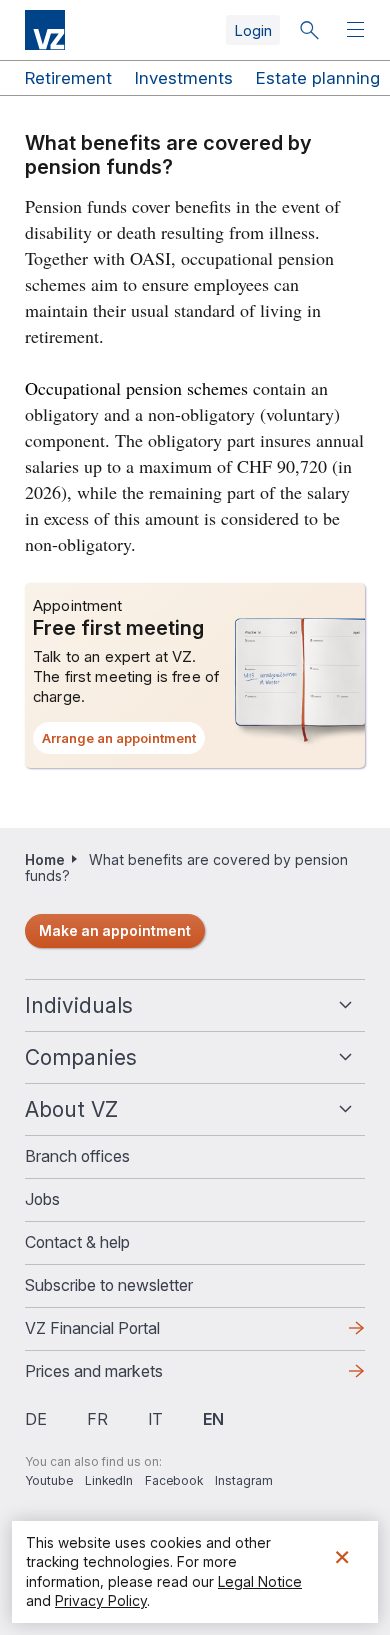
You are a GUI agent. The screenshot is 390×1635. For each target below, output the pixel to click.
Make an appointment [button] (115, 930)
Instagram (244, 1480)
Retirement (68, 78)
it (155, 1419)
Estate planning (318, 78)
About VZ (71, 1109)
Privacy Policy (101, 1600)
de (36, 1419)
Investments (184, 78)
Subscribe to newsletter (109, 1285)
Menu (358, 30)
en (213, 1419)
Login (253, 30)
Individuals (79, 1005)
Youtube (49, 1480)
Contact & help (77, 1242)
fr (97, 1419)
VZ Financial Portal (124, 1334)
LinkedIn (109, 1480)
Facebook (174, 1480)
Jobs (42, 1199)
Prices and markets (126, 1377)
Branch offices (77, 1156)
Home (45, 859)
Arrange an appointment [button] (123, 742)
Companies (81, 1057)
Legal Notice (260, 1581)
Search (309, 30)
